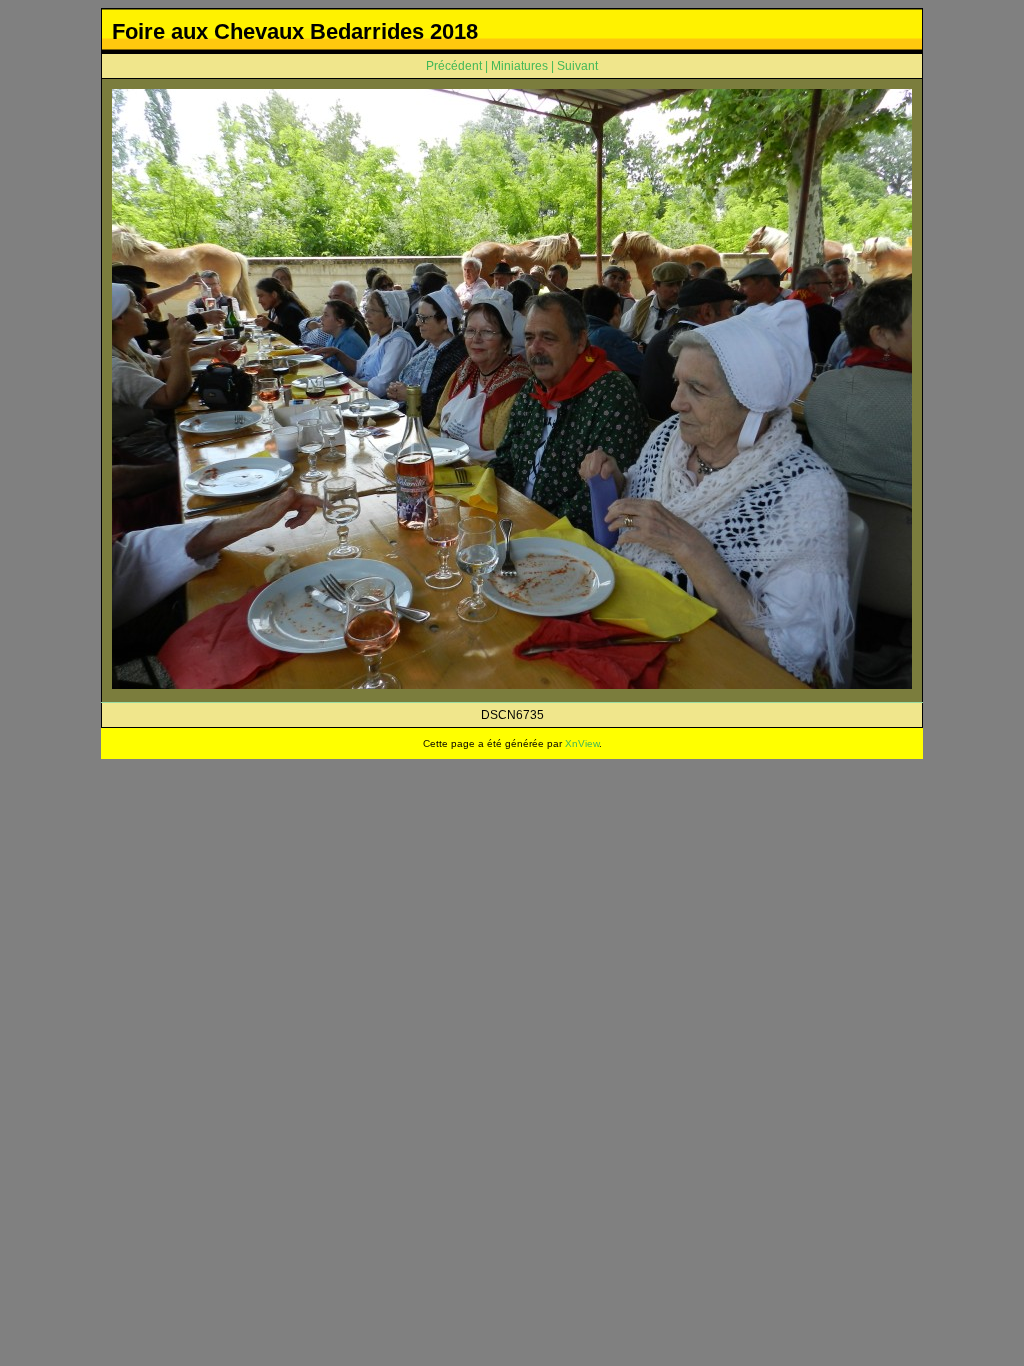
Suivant (577, 66)
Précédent (454, 66)
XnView (582, 743)
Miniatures (519, 66)
